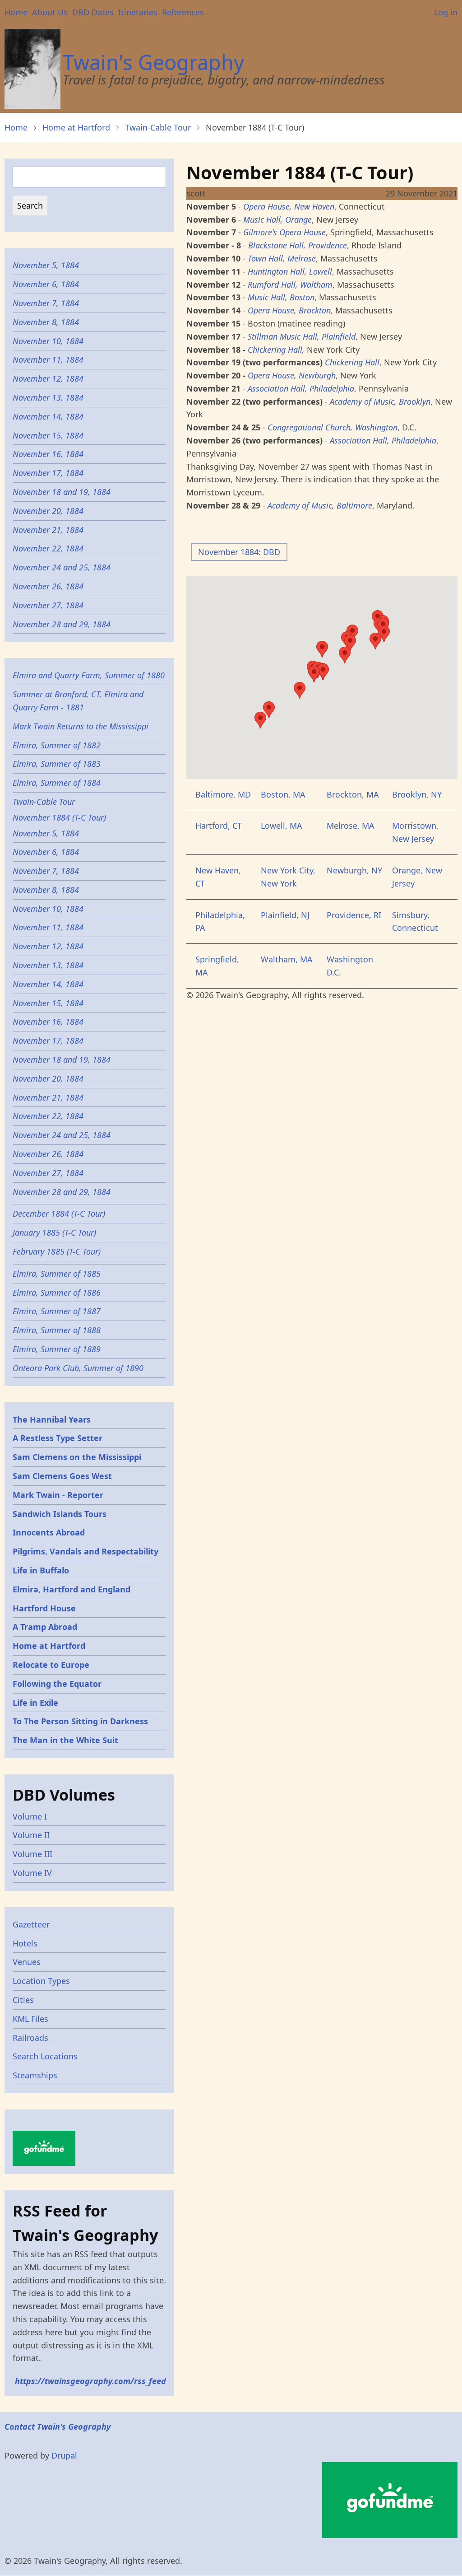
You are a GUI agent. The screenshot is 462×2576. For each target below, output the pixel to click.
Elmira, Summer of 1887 (57, 1311)
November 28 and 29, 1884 (62, 624)
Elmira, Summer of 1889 (57, 1349)
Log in (446, 12)
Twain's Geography (153, 62)
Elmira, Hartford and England (72, 1589)
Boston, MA (283, 794)
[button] (345, 655)
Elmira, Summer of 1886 (57, 1293)
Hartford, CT (219, 826)
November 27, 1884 (48, 605)
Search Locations (45, 2056)
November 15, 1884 (48, 435)
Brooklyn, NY (417, 794)
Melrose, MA (351, 826)
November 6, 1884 (46, 284)
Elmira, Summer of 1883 (57, 764)
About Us (50, 12)
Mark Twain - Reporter (58, 1495)
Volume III (32, 1854)
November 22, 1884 (48, 548)
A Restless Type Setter (58, 1438)
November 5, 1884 (46, 265)
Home (16, 12)
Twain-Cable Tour (158, 127)
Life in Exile (35, 1703)
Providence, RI (354, 915)
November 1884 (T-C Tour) (59, 817)
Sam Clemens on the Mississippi (77, 1457)
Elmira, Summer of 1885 (57, 1274)
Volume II (31, 1835)
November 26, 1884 (48, 586)
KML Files (30, 2019)
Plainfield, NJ (285, 915)
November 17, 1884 (48, 473)
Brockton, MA (353, 794)
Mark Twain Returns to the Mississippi (81, 726)
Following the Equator (57, 1684)
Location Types (41, 1981)
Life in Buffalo (41, 1570)
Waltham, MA (287, 959)
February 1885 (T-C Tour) (57, 1251)
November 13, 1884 (48, 397)
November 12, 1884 (48, 378)
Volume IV (32, 1873)
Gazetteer (31, 1924)
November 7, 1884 (46, 303)
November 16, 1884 (48, 454)
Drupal (64, 2455)
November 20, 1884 (48, 511)
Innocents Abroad (49, 1532)
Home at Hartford (76, 127)
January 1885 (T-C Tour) (54, 1232)
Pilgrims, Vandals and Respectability (85, 1551)
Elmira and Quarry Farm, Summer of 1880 (89, 675)
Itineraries (138, 12)
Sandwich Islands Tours (60, 1514)
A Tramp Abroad (45, 1627)
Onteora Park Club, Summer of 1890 (78, 1368)
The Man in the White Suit (65, 1740)
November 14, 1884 (48, 416)
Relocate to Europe (51, 1665)
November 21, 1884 (48, 530)
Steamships (35, 2075)
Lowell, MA (282, 826)
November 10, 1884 (48, 341)
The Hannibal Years (52, 1419)
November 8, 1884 (46, 322)
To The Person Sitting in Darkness (80, 1721)
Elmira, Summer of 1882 (57, 745)
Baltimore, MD (223, 794)
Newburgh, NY (354, 870)
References (183, 12)
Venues (27, 1962)
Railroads (30, 2038)
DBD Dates (93, 12)
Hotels (25, 1943)
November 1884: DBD (239, 552)
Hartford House (44, 1608)
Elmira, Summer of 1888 (57, 1330)
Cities (23, 2000)
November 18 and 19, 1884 (62, 492)
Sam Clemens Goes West (62, 1476)
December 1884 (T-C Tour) (59, 1213)
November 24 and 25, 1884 (62, 567)
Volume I (30, 1816)
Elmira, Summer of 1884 (57, 783)
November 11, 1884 (48, 359)
